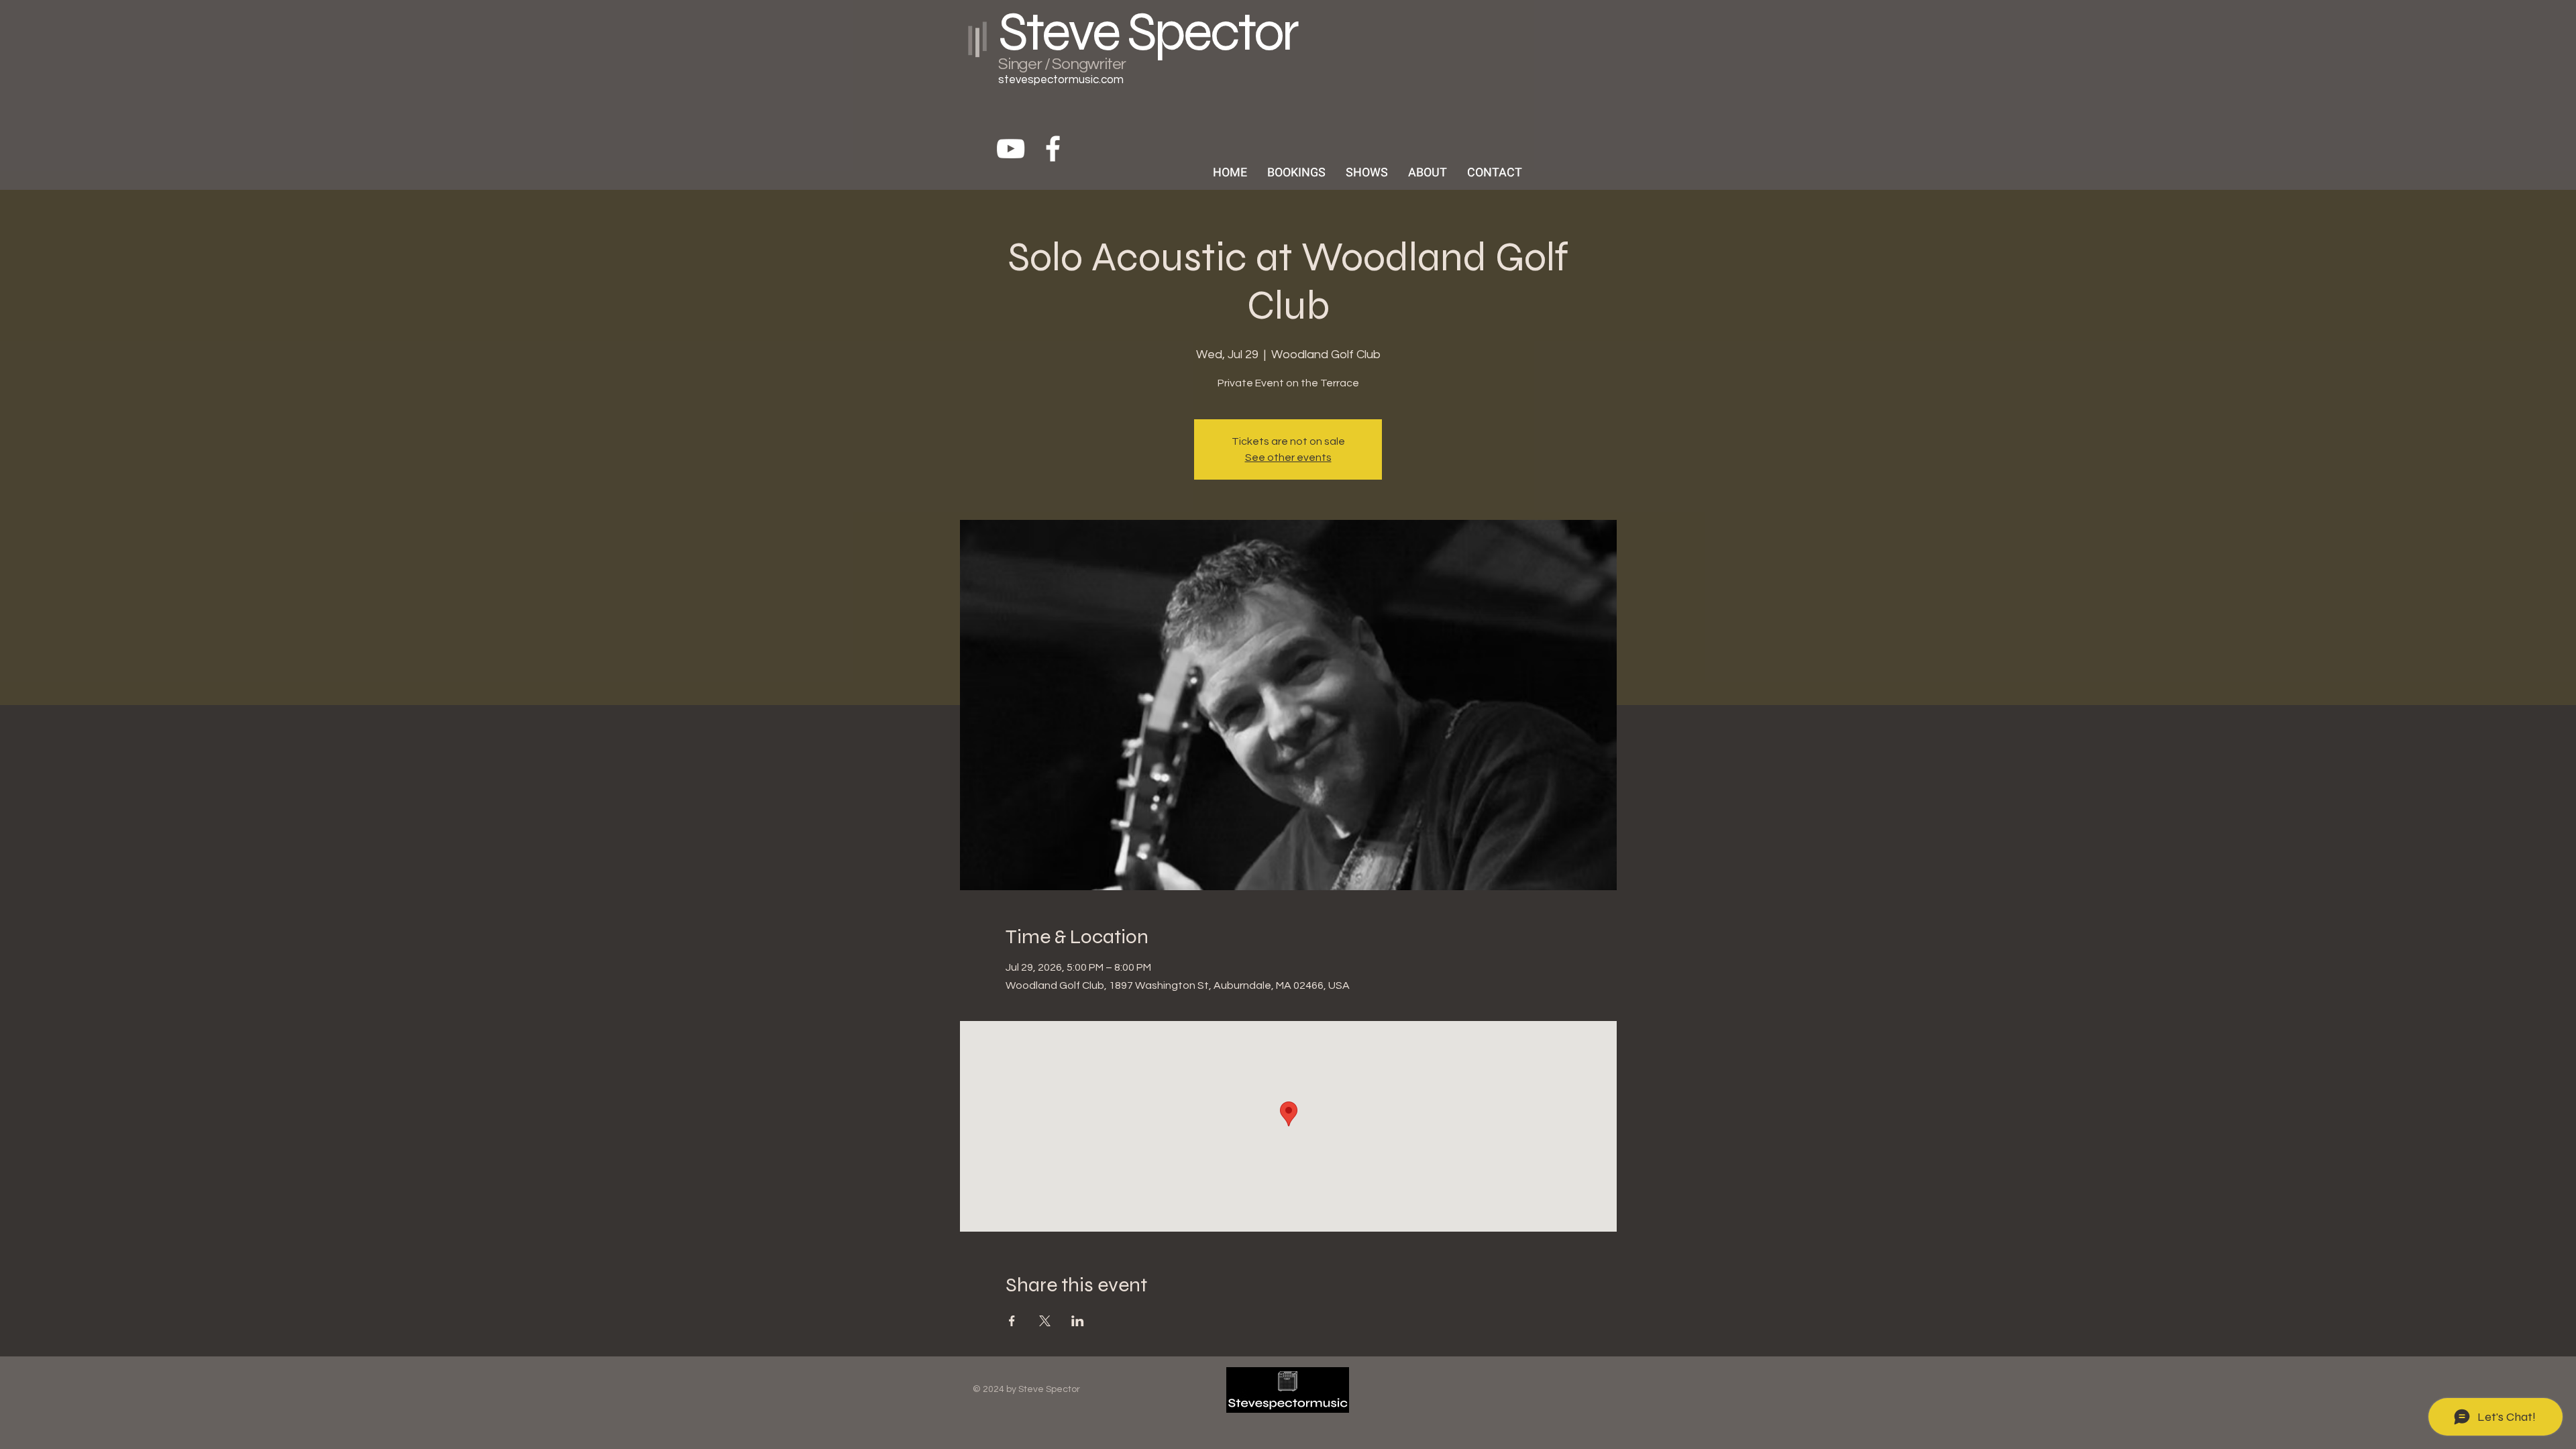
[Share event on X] (1045, 1321)
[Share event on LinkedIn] (1078, 1321)
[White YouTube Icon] (1011, 149)
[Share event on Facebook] (1012, 1321)
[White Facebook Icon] (1053, 149)
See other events (1288, 458)
